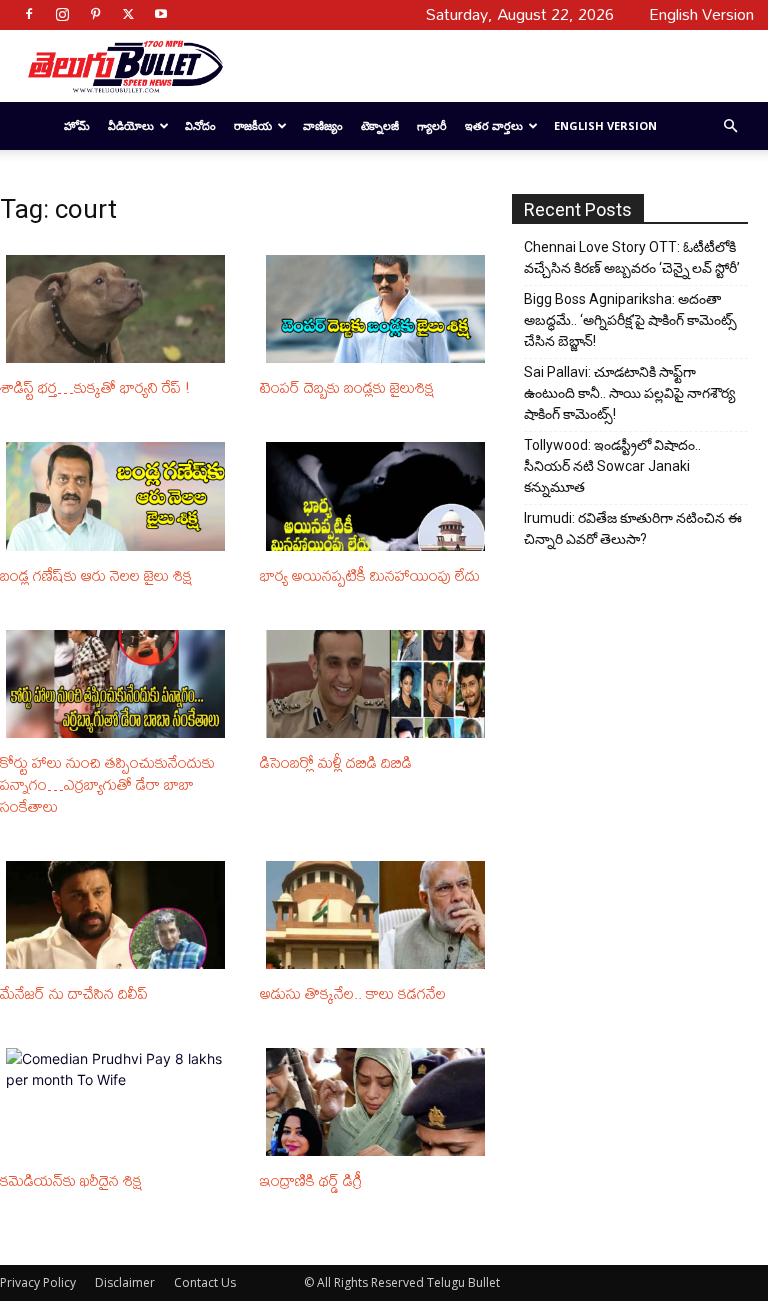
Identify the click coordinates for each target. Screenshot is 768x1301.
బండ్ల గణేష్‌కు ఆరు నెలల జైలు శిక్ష (96, 575)
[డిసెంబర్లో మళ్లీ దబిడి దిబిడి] (379, 684)
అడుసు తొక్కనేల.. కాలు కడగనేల (353, 993)
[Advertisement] (481, 66)
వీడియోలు (131, 125)
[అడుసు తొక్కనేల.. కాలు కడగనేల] (379, 915)
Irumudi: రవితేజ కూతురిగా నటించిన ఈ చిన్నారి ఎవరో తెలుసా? (633, 528)
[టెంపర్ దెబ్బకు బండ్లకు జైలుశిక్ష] (379, 309)
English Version (605, 125)
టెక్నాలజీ (380, 125)
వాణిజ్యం (323, 125)
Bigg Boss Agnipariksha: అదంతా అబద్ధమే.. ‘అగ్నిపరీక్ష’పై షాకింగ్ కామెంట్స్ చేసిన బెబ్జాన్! (630, 320)
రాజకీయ (253, 125)
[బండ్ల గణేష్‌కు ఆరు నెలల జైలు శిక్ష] (119, 496)
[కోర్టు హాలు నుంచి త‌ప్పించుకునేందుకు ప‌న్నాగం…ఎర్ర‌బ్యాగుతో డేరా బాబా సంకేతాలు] (119, 684)
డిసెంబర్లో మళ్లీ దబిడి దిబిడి (336, 762)
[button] (730, 126)
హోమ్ (77, 125)
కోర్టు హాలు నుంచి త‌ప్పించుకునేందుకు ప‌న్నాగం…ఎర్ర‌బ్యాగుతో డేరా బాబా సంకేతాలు (107, 784)
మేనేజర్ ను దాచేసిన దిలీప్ (74, 993)
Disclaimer (125, 1282)
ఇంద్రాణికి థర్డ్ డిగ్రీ (311, 1180)
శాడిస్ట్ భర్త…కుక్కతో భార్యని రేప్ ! (95, 387)
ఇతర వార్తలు (494, 125)
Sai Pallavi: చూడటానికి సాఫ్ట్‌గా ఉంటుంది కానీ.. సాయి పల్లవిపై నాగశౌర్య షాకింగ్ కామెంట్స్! (629, 393)
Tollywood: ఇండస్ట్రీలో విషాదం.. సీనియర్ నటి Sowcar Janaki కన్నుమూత (612, 466)
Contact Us (205, 1282)
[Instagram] (62, 14)
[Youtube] (161, 14)
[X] (128, 14)
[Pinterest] (95, 14)
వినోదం (200, 125)
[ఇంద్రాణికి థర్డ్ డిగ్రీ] (379, 1102)
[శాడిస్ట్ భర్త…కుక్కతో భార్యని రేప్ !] (119, 309)
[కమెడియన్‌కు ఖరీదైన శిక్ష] (119, 1102)
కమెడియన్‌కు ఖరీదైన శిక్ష (71, 1180)
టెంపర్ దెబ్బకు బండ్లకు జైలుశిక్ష (347, 387)
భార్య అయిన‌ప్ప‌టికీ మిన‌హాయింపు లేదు (370, 575)
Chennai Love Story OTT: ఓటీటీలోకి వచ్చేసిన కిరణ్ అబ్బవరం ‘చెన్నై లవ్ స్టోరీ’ (632, 257)
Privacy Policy (38, 1282)
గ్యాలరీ (432, 125)
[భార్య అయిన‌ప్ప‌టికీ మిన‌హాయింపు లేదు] (379, 496)
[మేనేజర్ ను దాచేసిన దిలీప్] (119, 915)
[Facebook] (29, 14)
